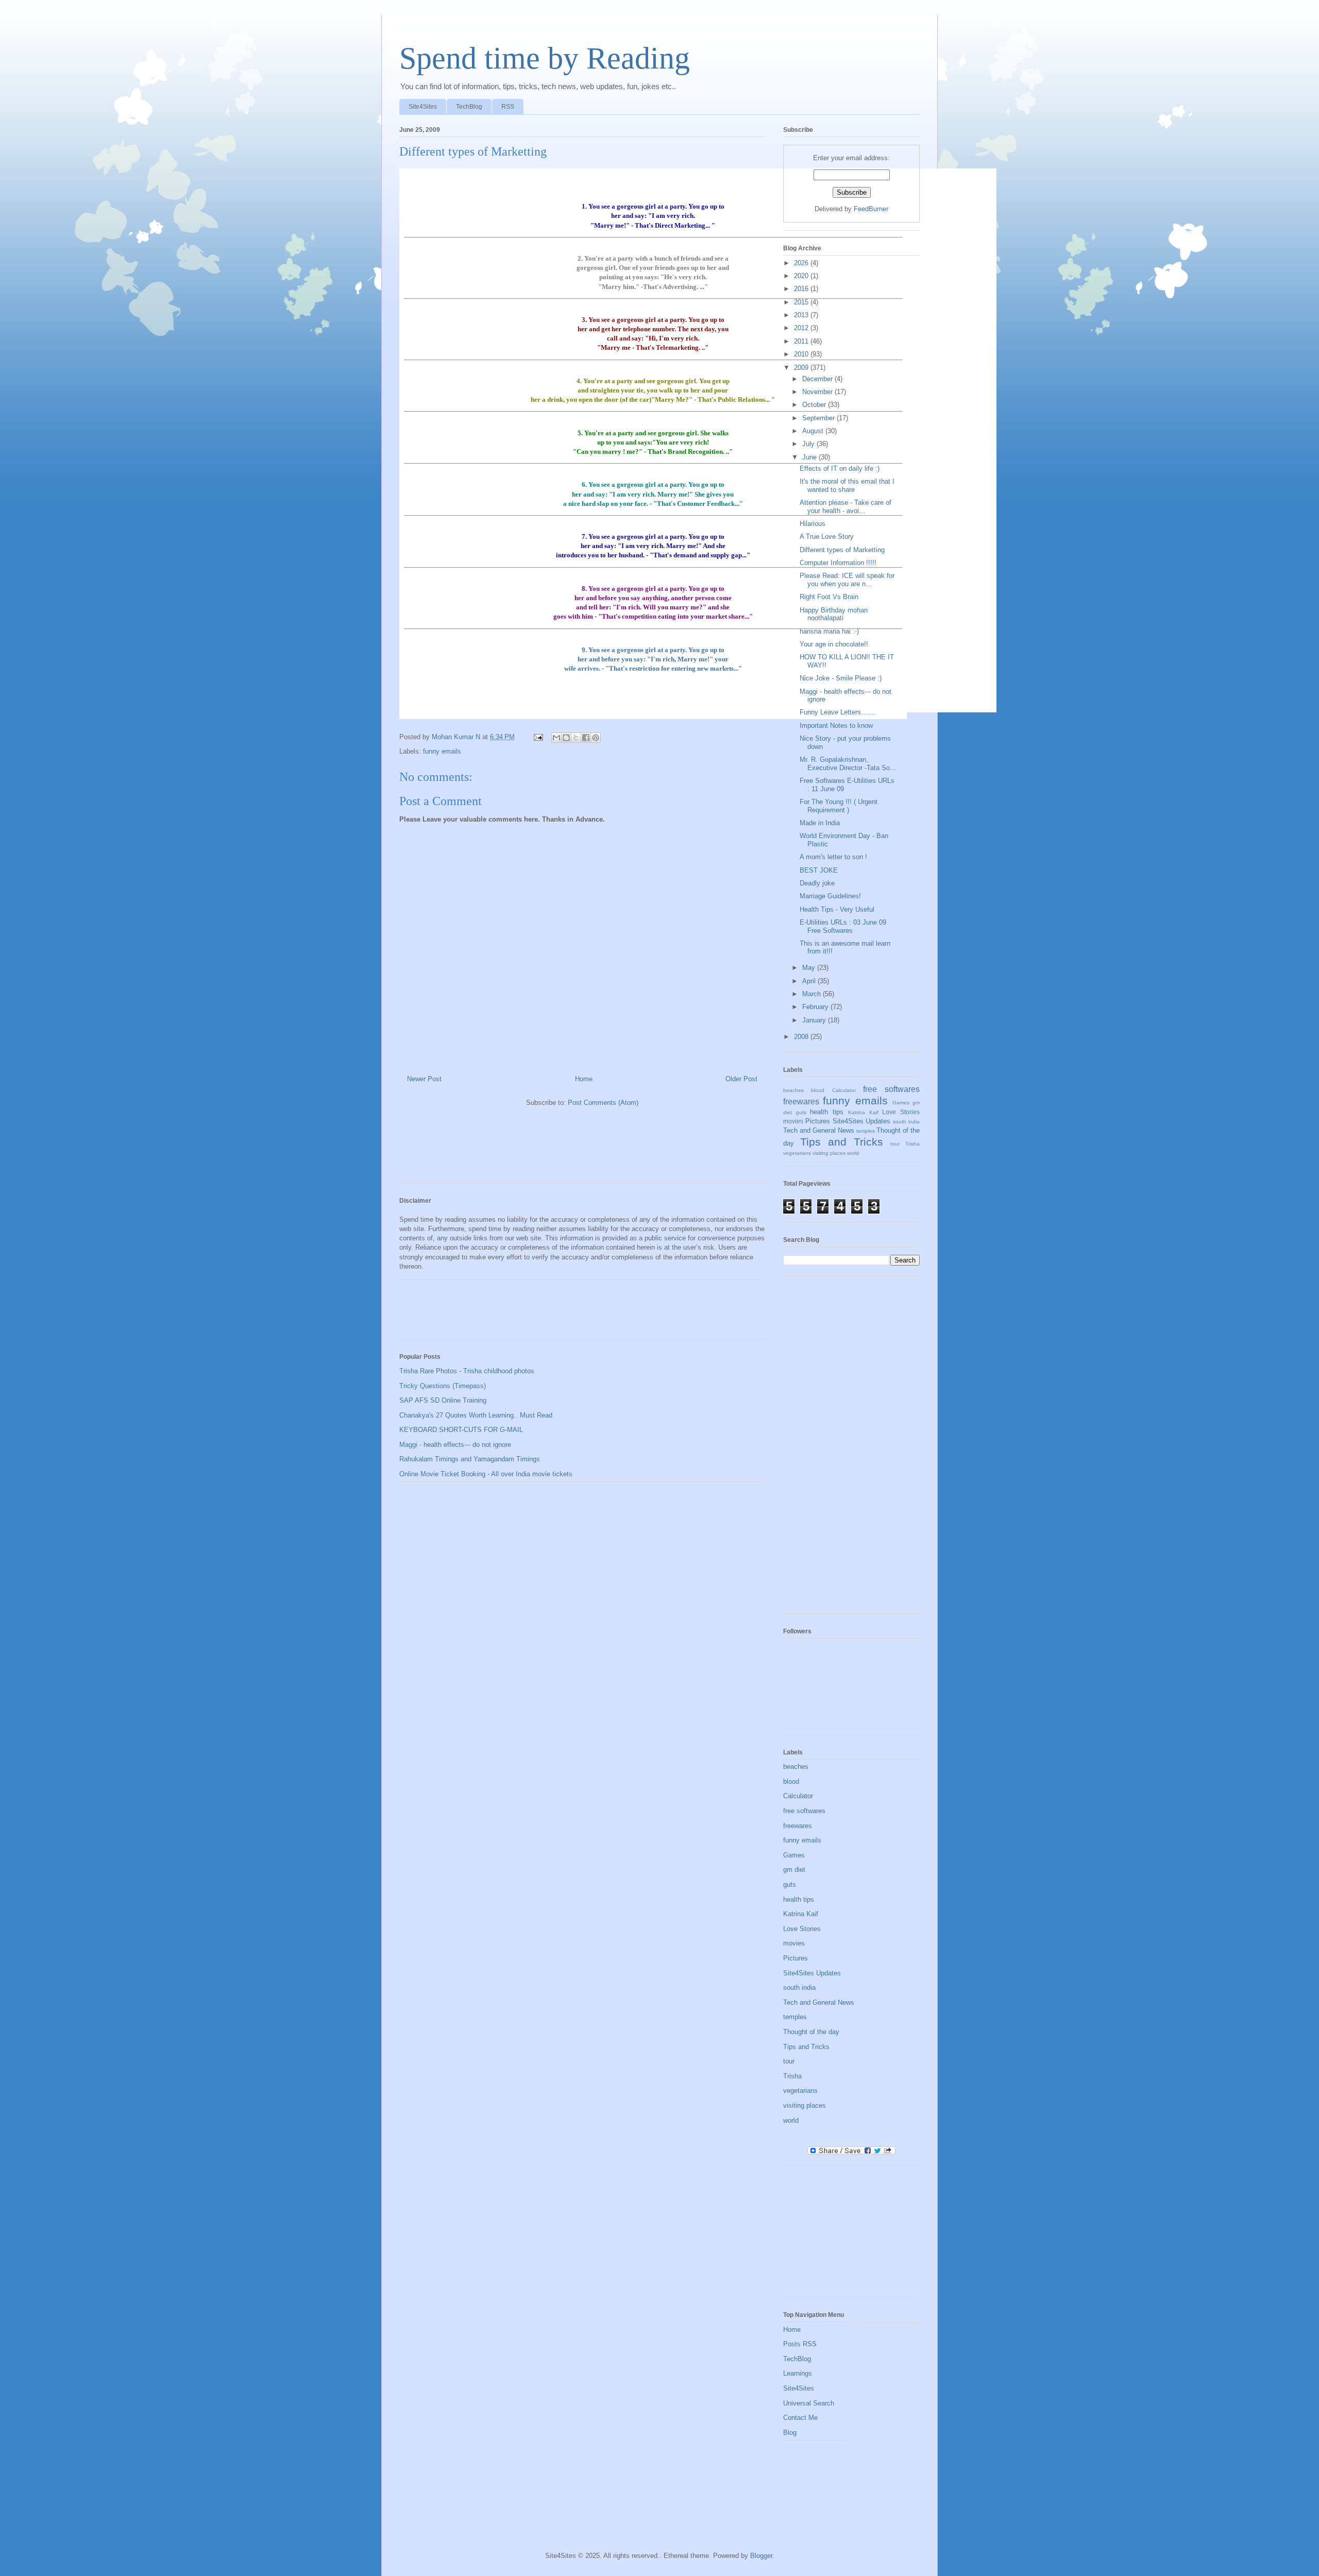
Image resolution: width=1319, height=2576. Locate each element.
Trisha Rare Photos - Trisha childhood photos (467, 1371)
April (810, 981)
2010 (802, 354)
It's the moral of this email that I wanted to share (847, 485)
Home (584, 1079)
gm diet (794, 1870)
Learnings (798, 2373)
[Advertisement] (587, 1149)
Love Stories (901, 1112)
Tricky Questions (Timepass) (443, 1386)
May (810, 968)
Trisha (912, 1144)
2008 (802, 1037)
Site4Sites (423, 107)
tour (895, 1144)
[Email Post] (538, 737)
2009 (802, 368)
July (809, 444)
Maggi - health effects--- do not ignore (455, 1445)
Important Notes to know (836, 726)
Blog (790, 2433)
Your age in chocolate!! (834, 644)
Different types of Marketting (842, 550)
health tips (827, 1112)
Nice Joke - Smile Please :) (841, 678)
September (819, 418)
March (813, 994)
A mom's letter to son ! (833, 857)
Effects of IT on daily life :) (840, 468)
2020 (802, 276)
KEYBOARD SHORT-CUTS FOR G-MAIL (461, 1430)
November (818, 392)
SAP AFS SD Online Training (443, 1400)
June (810, 457)
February (816, 1007)
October (815, 405)
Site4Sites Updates (862, 1121)
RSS (508, 107)
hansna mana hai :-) (829, 631)
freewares (801, 1102)
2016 (802, 289)
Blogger (761, 2556)
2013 (802, 315)
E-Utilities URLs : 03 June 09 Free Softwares (843, 926)
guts (801, 1112)
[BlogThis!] (566, 738)
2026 (802, 263)
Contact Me (800, 2418)
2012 (802, 328)
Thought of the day (811, 2032)
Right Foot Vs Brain (829, 597)
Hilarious (813, 524)
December (818, 379)
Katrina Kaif (863, 1112)
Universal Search (809, 2403)
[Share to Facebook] (586, 738)
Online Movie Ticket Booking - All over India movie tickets (486, 1474)
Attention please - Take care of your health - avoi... (845, 507)
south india (906, 1122)
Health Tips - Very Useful (837, 909)
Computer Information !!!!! (838, 563)
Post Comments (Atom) (603, 1103)
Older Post (741, 1079)
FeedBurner (871, 209)
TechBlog (469, 107)
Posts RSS (800, 2344)
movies (793, 1121)
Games (901, 1103)
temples (866, 1131)
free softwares (891, 1089)
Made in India (820, 823)
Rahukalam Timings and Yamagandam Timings (470, 1459)
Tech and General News (819, 1130)
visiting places (829, 1153)
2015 (802, 302)
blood (818, 1090)
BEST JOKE (819, 870)
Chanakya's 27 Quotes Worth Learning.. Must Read (476, 1415)
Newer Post (424, 1079)
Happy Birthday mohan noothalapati (834, 614)
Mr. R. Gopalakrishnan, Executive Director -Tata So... (848, 764)
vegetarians (797, 1153)
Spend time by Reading (545, 58)
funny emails (442, 751)
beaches (793, 1090)
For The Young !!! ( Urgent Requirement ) (839, 806)
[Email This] (556, 738)
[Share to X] (576, 738)
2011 (802, 341)
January (815, 1020)
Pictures (818, 1121)
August (814, 431)
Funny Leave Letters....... (838, 712)
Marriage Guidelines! (830, 896)
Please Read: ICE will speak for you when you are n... (847, 580)
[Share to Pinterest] (596, 738)
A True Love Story (827, 536)
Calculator (844, 1090)
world (853, 1153)
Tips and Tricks (842, 1142)
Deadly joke (817, 883)
